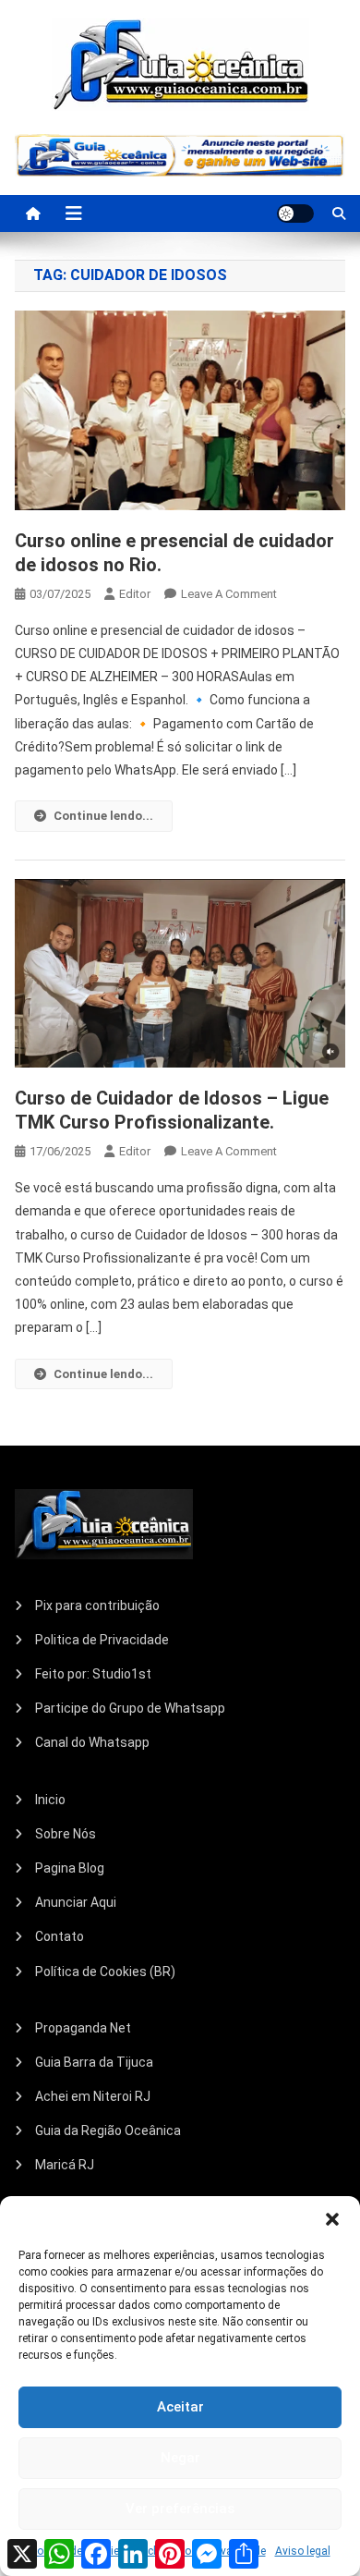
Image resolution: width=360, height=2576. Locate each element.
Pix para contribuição (97, 1605)
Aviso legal (303, 2551)
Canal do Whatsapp (92, 1742)
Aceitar (180, 2407)
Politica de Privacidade (102, 1640)
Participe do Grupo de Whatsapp (130, 1708)
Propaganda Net (83, 2028)
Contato (60, 1936)
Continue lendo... (103, 816)
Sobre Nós (66, 1834)
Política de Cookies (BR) (105, 1972)
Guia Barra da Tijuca (94, 2062)
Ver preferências (180, 2509)
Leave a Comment (229, 594)
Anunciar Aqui (76, 1902)
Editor (135, 594)
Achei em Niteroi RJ (93, 2096)
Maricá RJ (65, 2165)
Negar (180, 2458)
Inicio (50, 1800)
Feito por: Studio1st (93, 1674)
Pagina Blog (70, 1868)
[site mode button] (295, 214)
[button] (332, 2219)
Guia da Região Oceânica (108, 2130)
